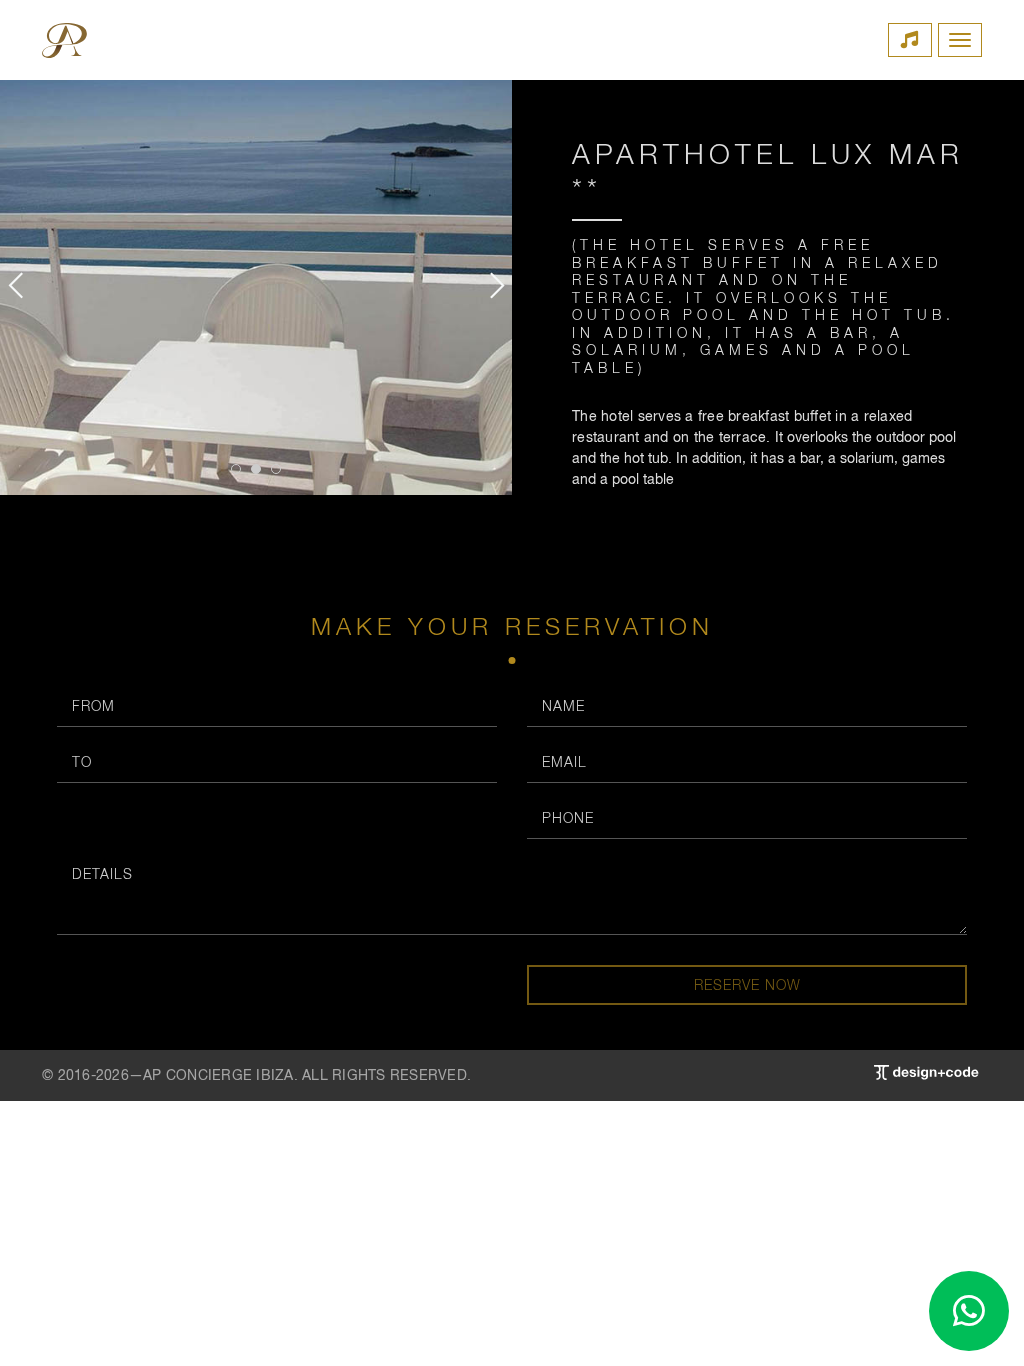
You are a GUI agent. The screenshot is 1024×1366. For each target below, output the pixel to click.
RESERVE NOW (747, 984)
